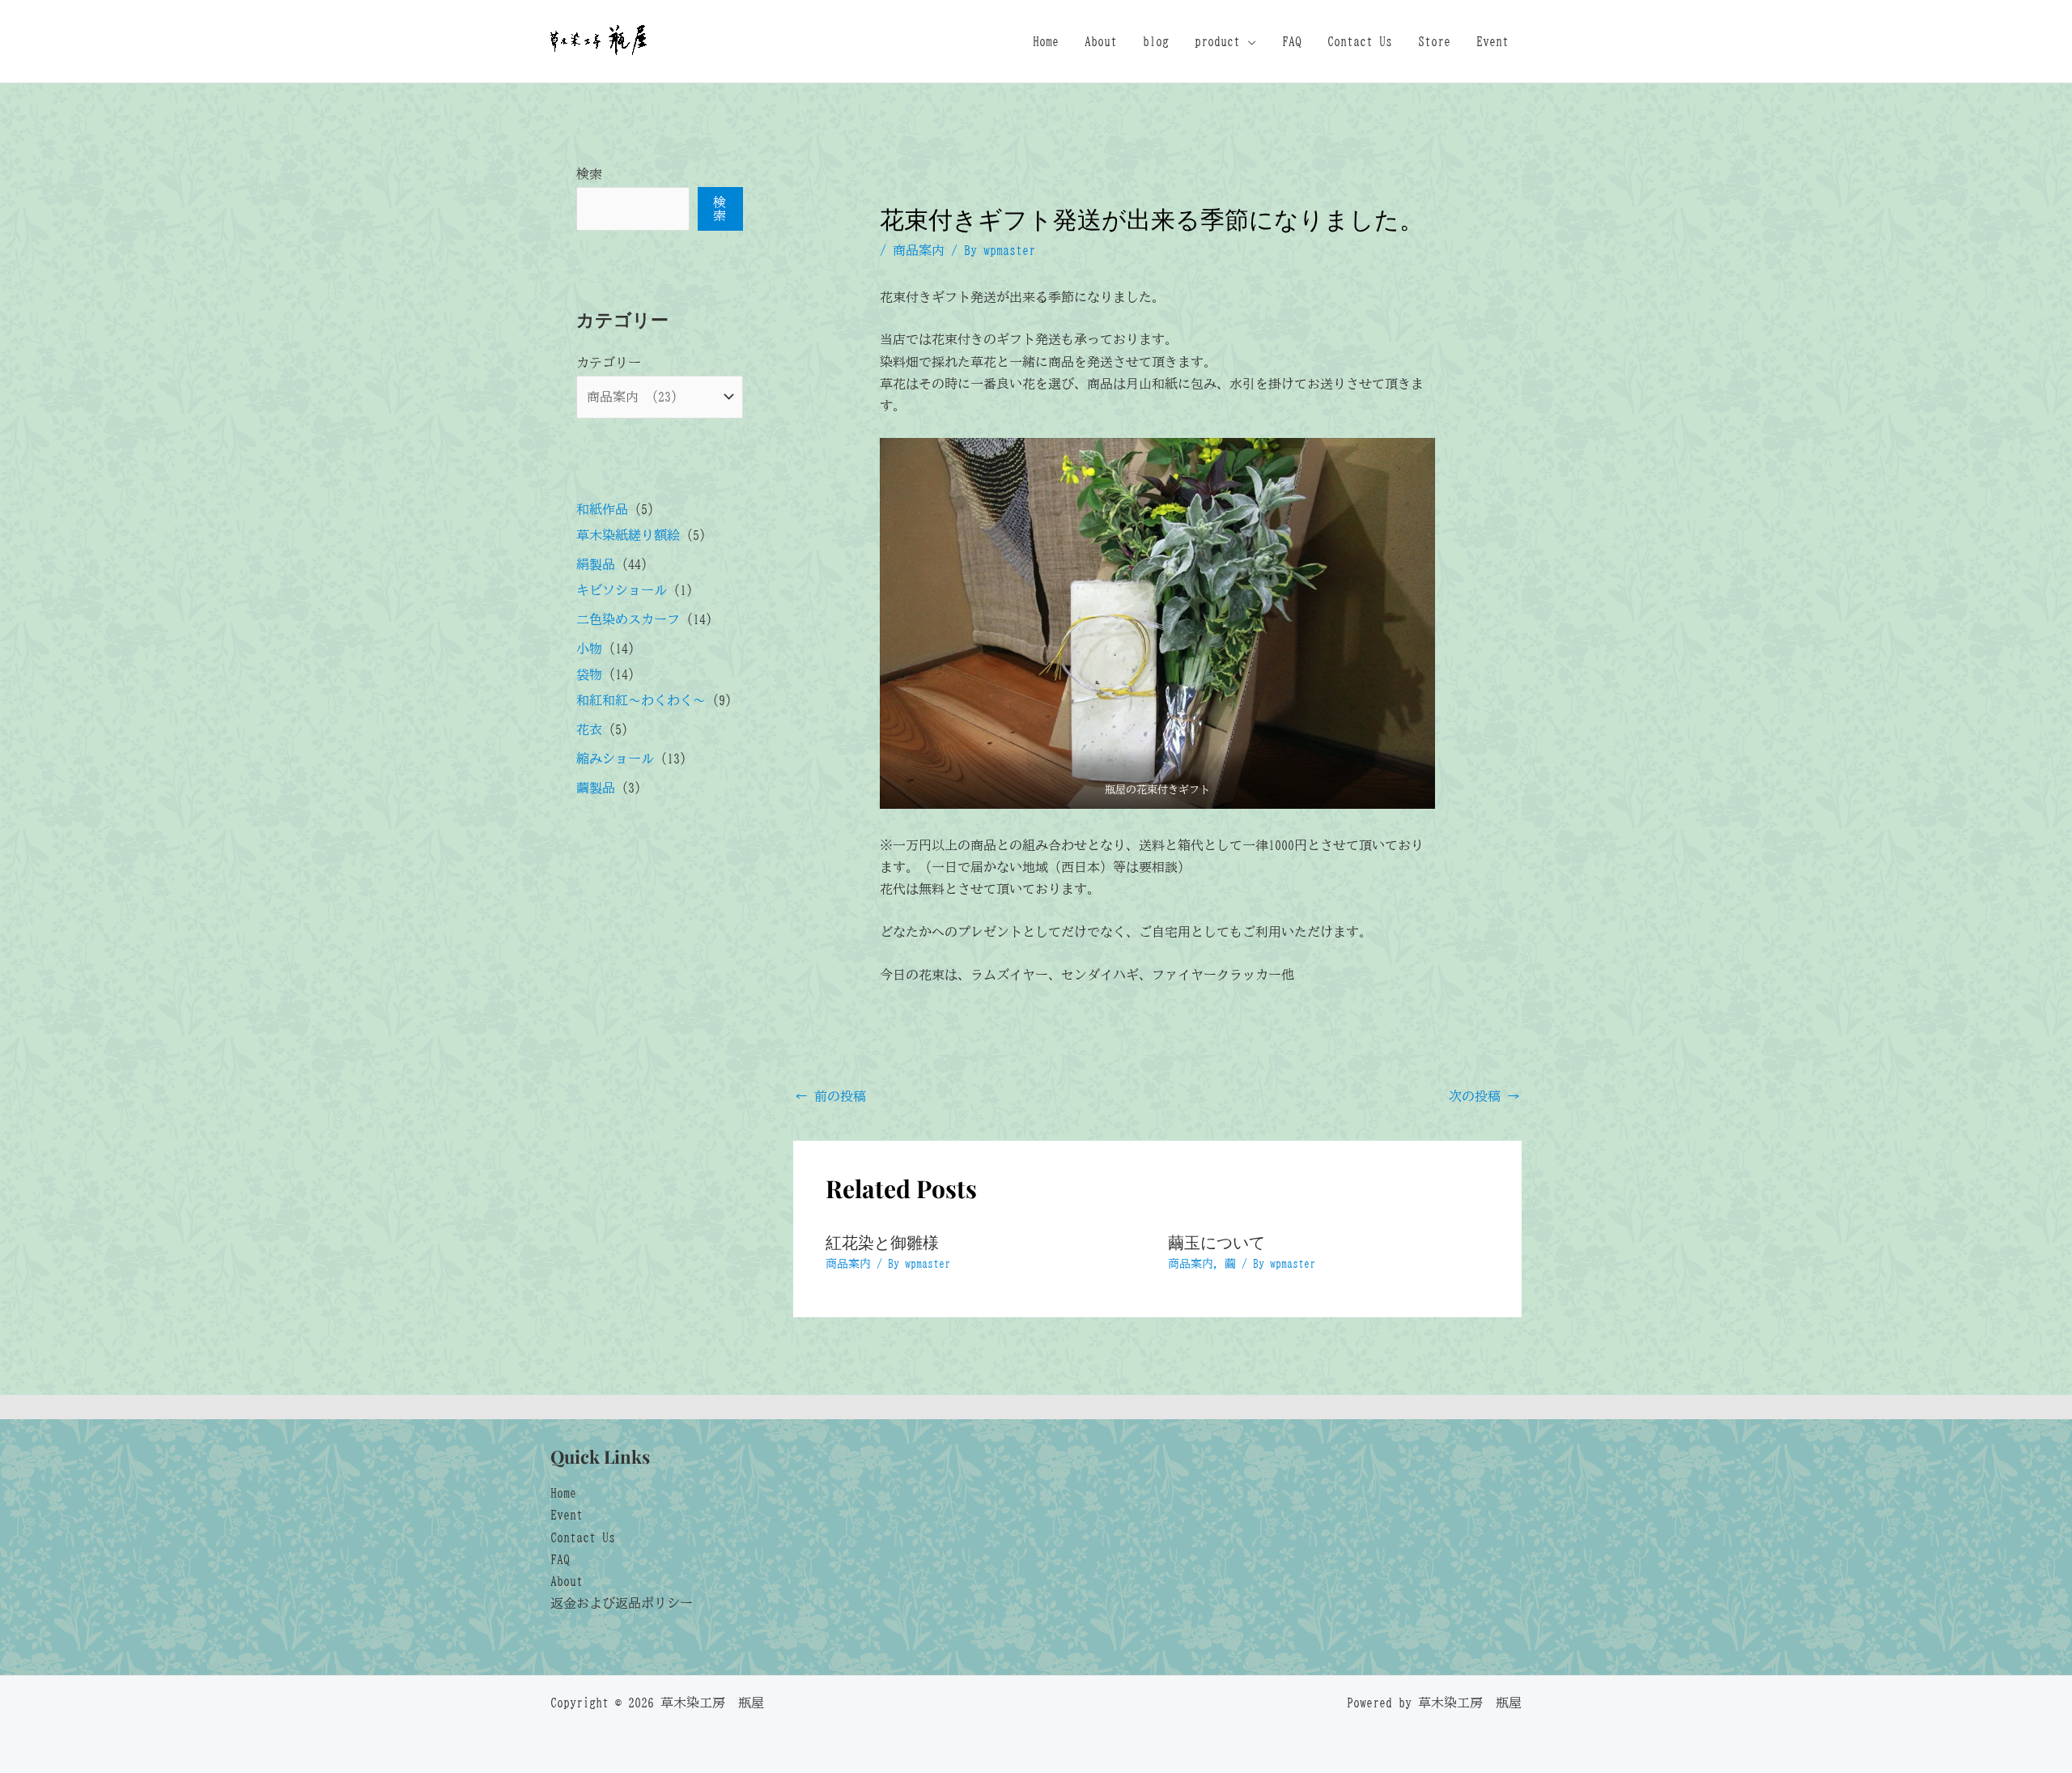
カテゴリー (609, 363)
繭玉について (1216, 1242)
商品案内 (919, 250)
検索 (589, 174)
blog (1156, 41)
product (1217, 41)
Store (1434, 41)
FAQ (1292, 41)
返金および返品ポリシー (622, 1603)
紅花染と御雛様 (882, 1242)
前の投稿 (830, 1096)
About (1101, 41)
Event (1492, 41)
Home (1046, 41)
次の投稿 (1484, 1096)
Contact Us (1360, 41)
